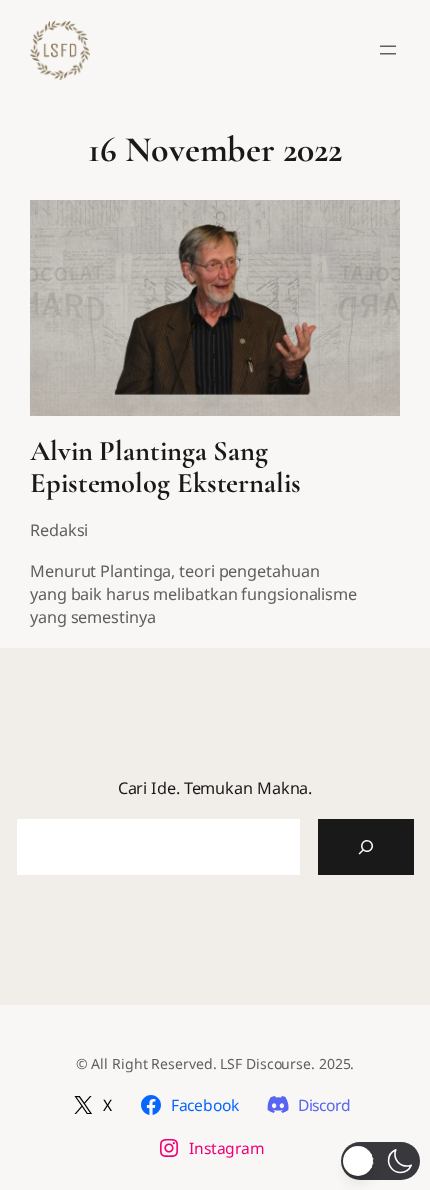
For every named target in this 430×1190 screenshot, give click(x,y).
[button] (380, 1161)
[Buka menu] (388, 50)
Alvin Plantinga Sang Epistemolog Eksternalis (165, 467)
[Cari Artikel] (366, 847)
